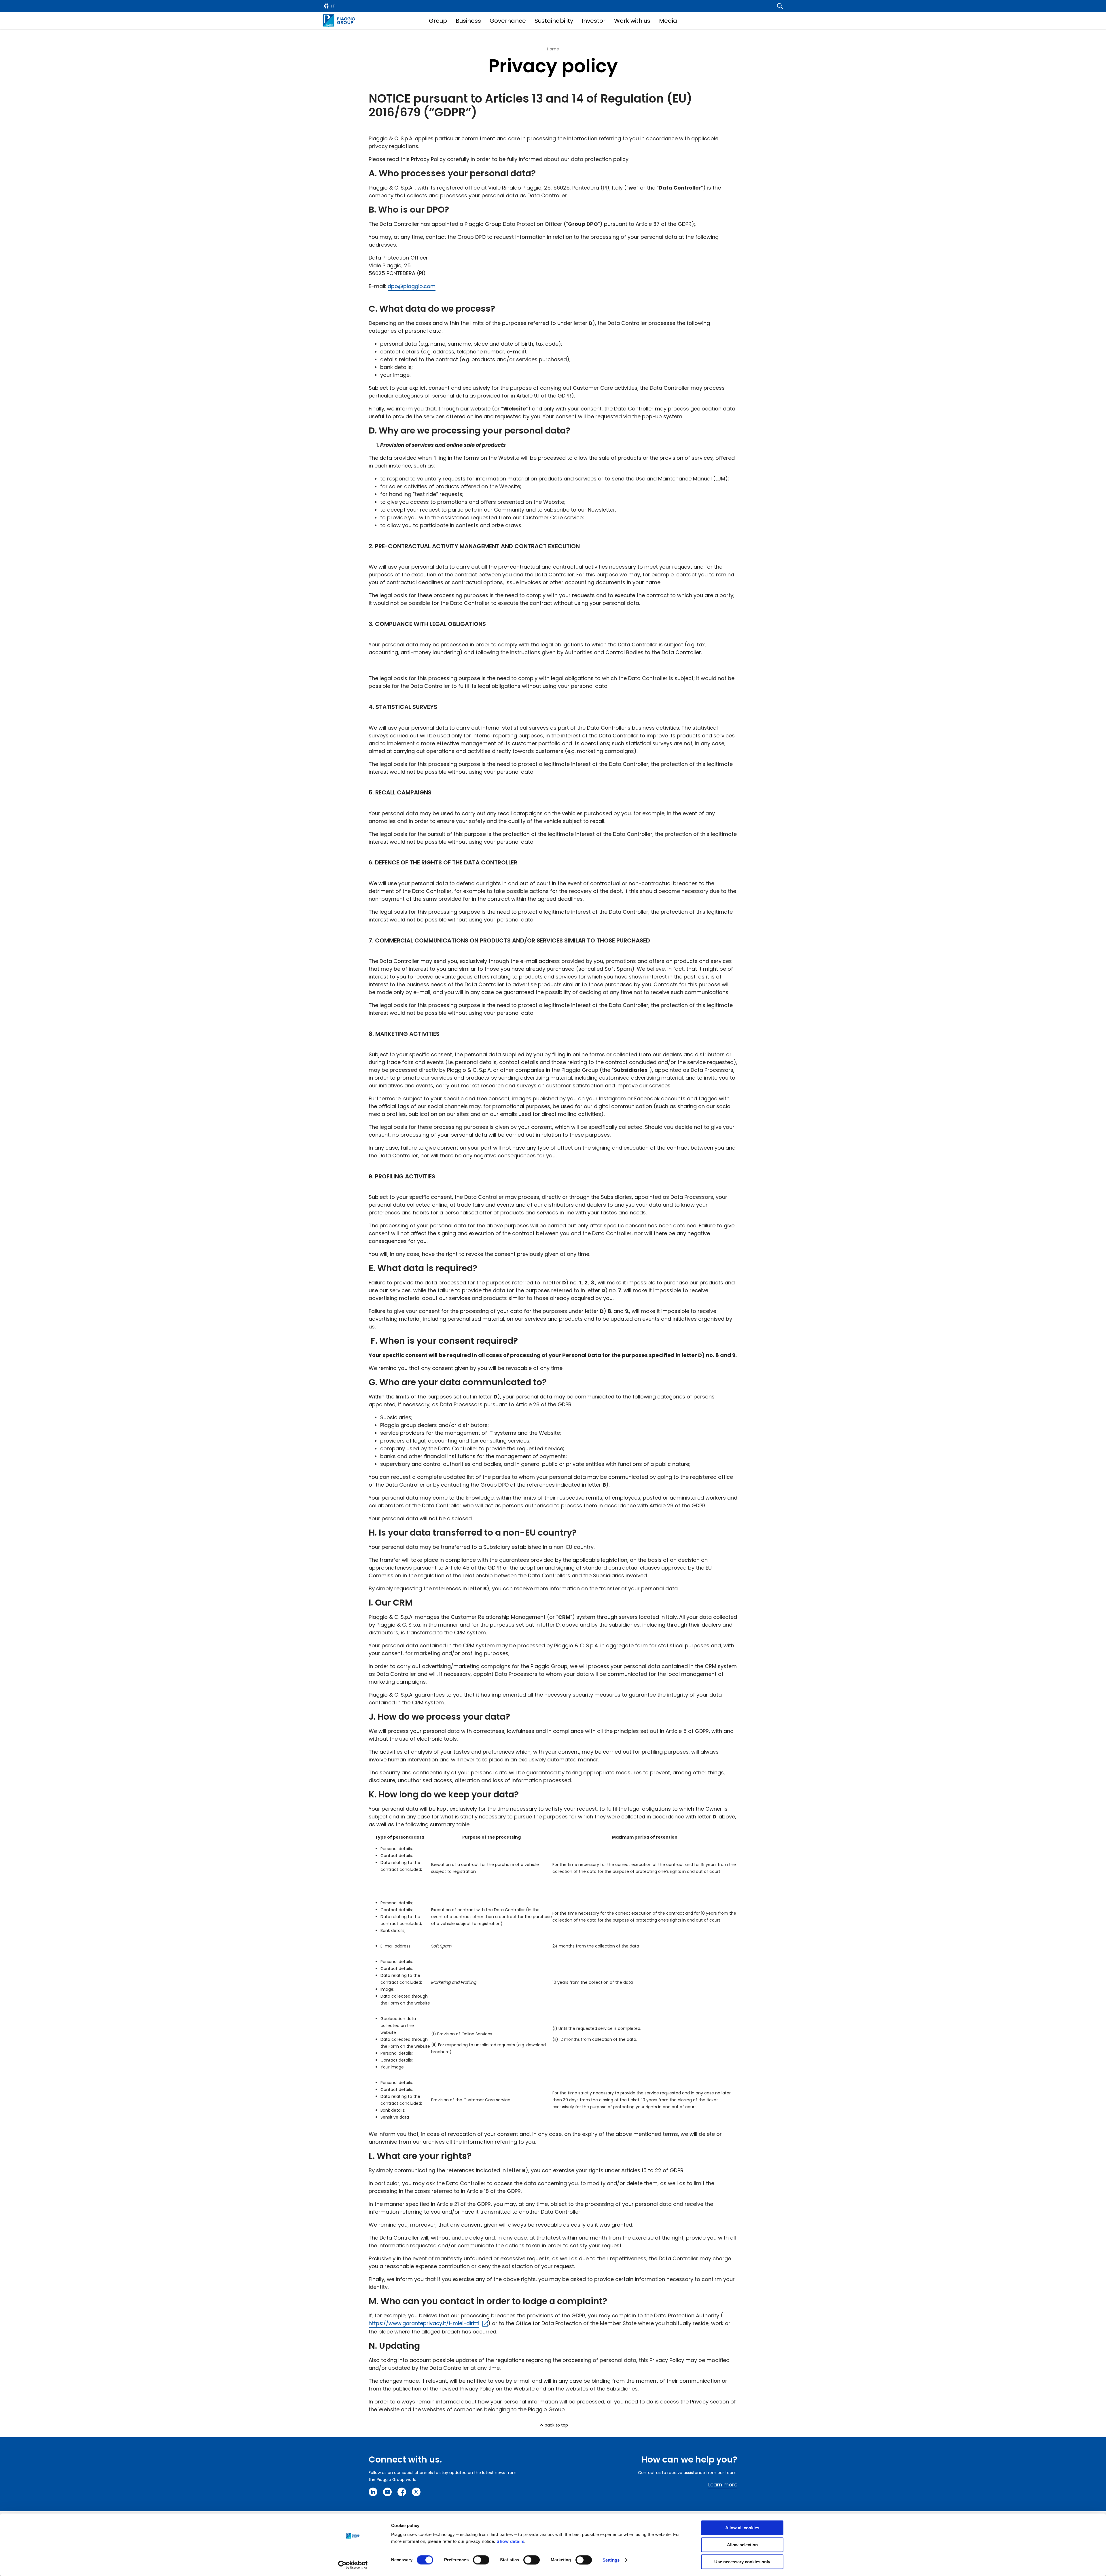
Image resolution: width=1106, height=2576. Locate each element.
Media (668, 21)
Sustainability (554, 21)
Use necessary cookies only (742, 2562)
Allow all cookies (742, 2528)
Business (468, 21)
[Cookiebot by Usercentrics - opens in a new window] (353, 2565)
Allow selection (742, 2545)
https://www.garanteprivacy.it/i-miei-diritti (424, 2323)
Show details (510, 2541)
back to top (556, 2425)
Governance (508, 21)
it (333, 6)
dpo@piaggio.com (412, 286)
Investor (594, 21)
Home (553, 49)
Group (438, 21)
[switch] (481, 2560)
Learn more (723, 2485)
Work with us (632, 21)
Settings (611, 2560)
